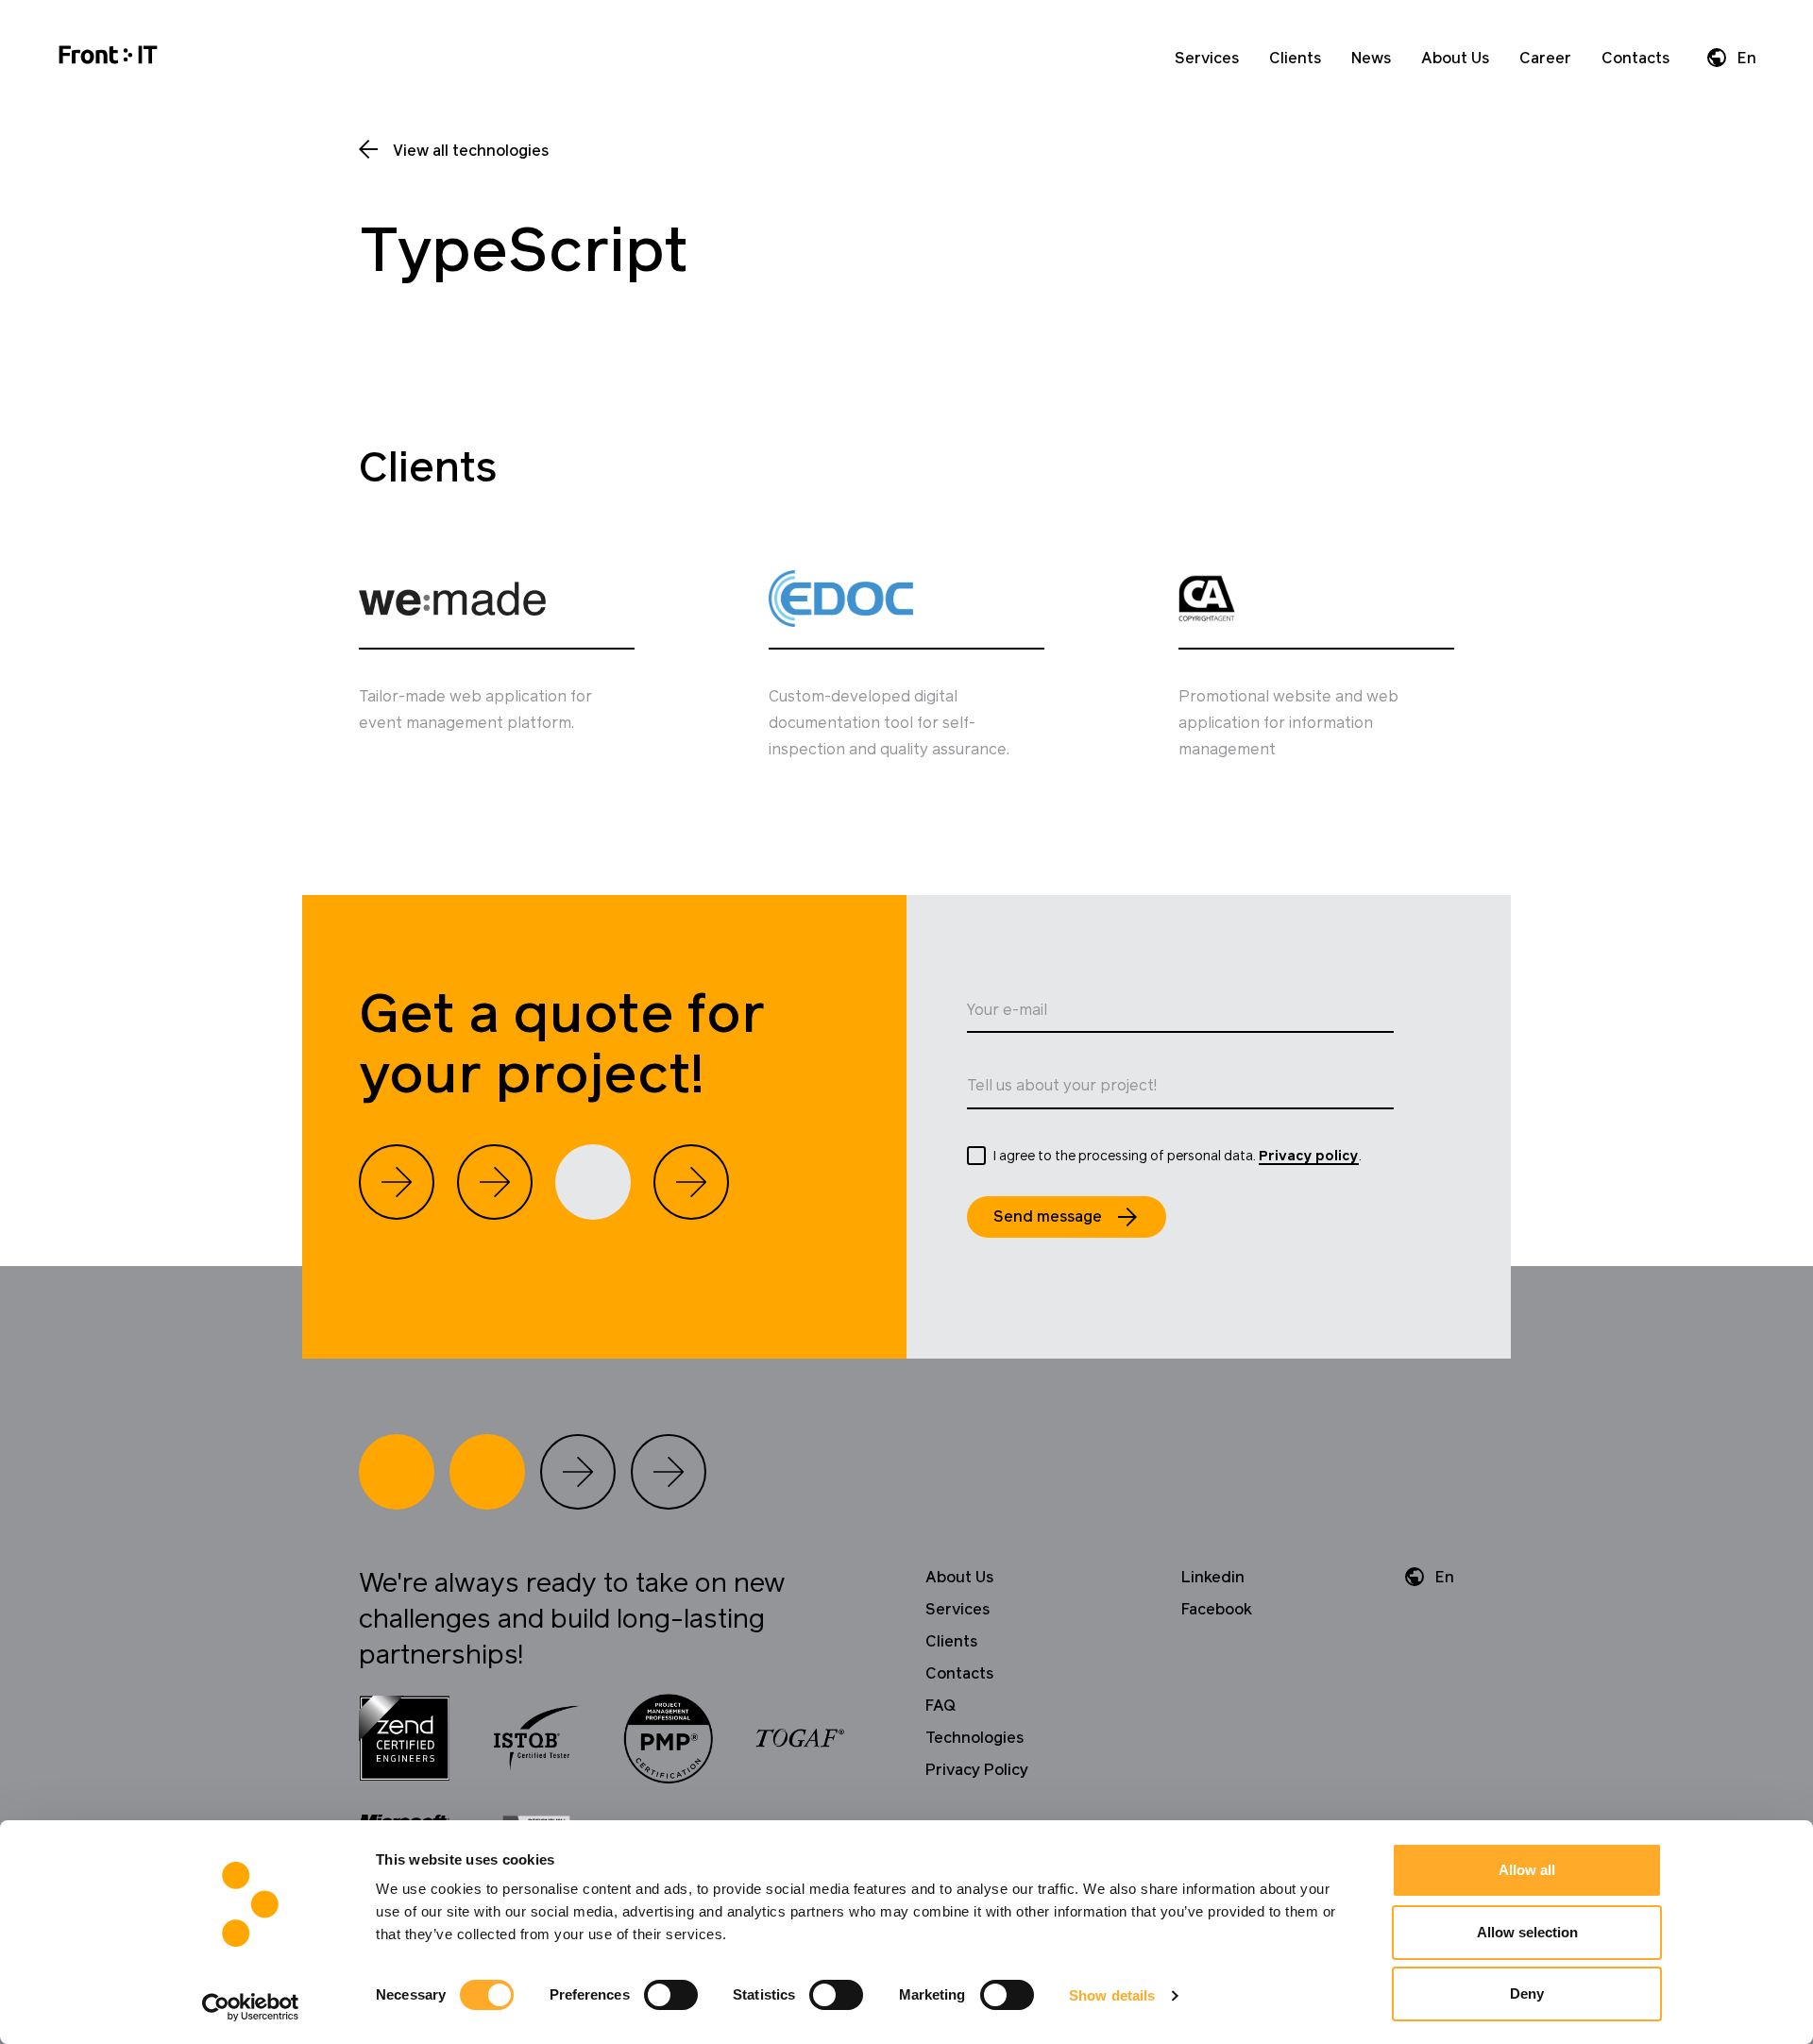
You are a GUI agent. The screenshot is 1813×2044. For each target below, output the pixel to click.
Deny (1527, 1993)
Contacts (1635, 59)
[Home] (108, 58)
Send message (1048, 1217)
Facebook (1217, 1610)
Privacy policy (1309, 1157)
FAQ (940, 1706)
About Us (1455, 59)
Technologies (974, 1738)
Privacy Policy (977, 1770)
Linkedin (1213, 1578)
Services (1207, 59)
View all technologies (471, 151)
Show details (1112, 1995)
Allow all (1527, 1870)
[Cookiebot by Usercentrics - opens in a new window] (251, 2007)
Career (1545, 59)
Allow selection (1527, 1932)
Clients (1295, 59)
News (1371, 59)
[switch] (671, 1995)
